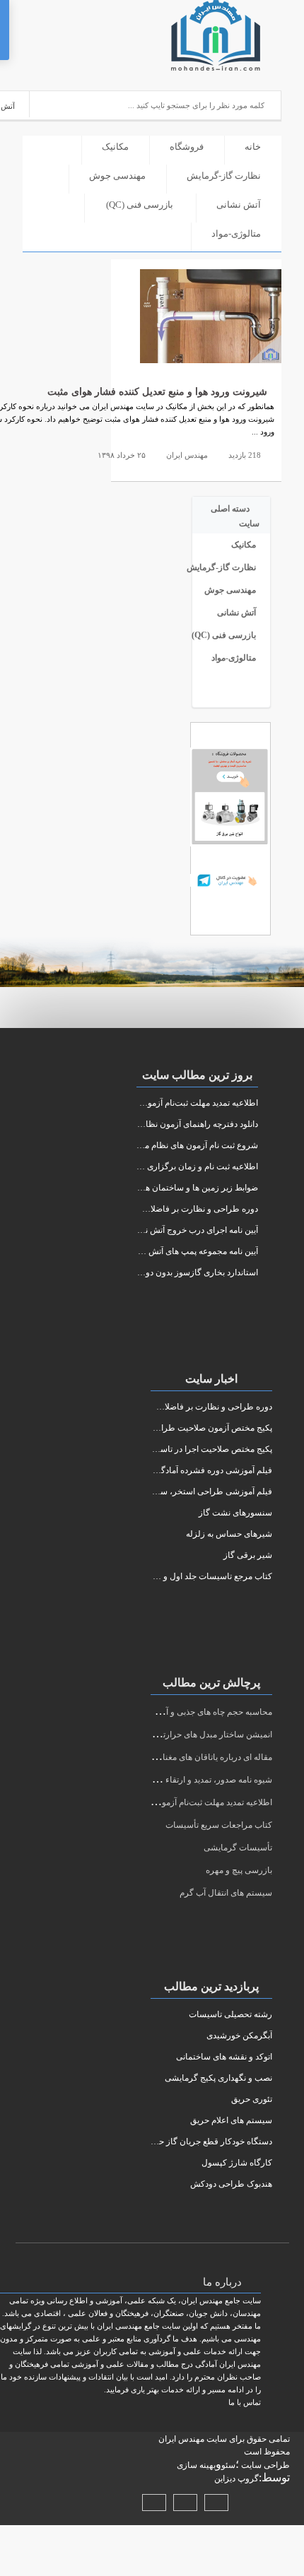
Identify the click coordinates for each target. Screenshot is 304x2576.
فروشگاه (187, 147)
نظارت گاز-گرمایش (224, 176)
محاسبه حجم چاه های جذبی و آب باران (205, 1712)
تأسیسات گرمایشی (238, 1848)
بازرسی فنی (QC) (140, 205)
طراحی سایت (264, 2465)
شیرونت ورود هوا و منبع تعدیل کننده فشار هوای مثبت (157, 392)
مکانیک (115, 147)
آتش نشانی (239, 205)
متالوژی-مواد (236, 234)
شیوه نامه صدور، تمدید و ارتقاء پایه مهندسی (196, 1780)
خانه (253, 147)
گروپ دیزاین (236, 2478)
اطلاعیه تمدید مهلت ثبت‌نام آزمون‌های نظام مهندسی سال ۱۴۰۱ (163, 1802)
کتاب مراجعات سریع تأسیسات (219, 1825)
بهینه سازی (196, 2465)
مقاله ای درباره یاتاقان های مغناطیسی (205, 1757)
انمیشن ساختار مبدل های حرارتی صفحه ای (197, 1735)
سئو (228, 2465)
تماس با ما (245, 2402)
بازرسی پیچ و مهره (239, 1870)
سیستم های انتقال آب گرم (226, 1893)
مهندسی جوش (117, 176)
